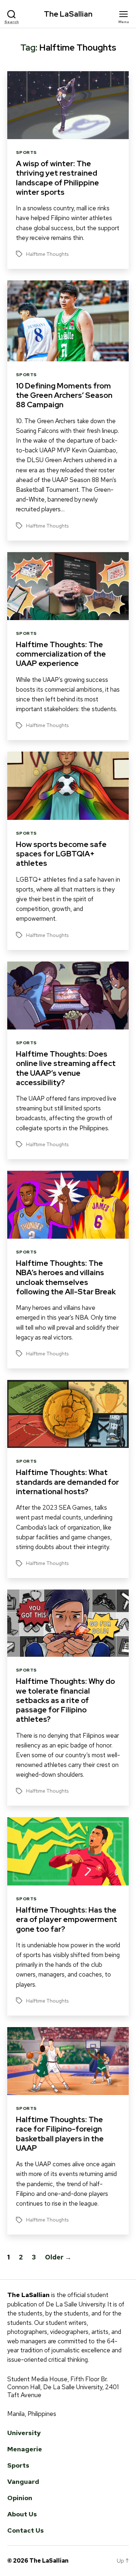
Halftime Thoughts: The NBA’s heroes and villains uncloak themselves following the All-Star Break (66, 1277)
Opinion (20, 2498)
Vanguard (23, 2482)
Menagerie (25, 2449)
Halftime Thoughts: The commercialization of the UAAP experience (61, 654)
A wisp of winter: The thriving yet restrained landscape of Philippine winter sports (57, 178)
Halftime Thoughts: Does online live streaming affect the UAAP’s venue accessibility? (66, 1068)
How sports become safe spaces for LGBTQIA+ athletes (61, 854)
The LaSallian (68, 14)
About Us (22, 2514)
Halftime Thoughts (47, 254)
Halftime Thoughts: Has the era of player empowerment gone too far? (67, 1919)
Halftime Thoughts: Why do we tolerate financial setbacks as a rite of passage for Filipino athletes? (65, 1700)
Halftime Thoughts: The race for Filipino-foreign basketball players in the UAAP (60, 2134)
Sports (26, 153)
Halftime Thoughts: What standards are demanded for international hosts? (67, 1482)
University (24, 2433)
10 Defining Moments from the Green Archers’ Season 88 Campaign (64, 395)
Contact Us (26, 2530)
